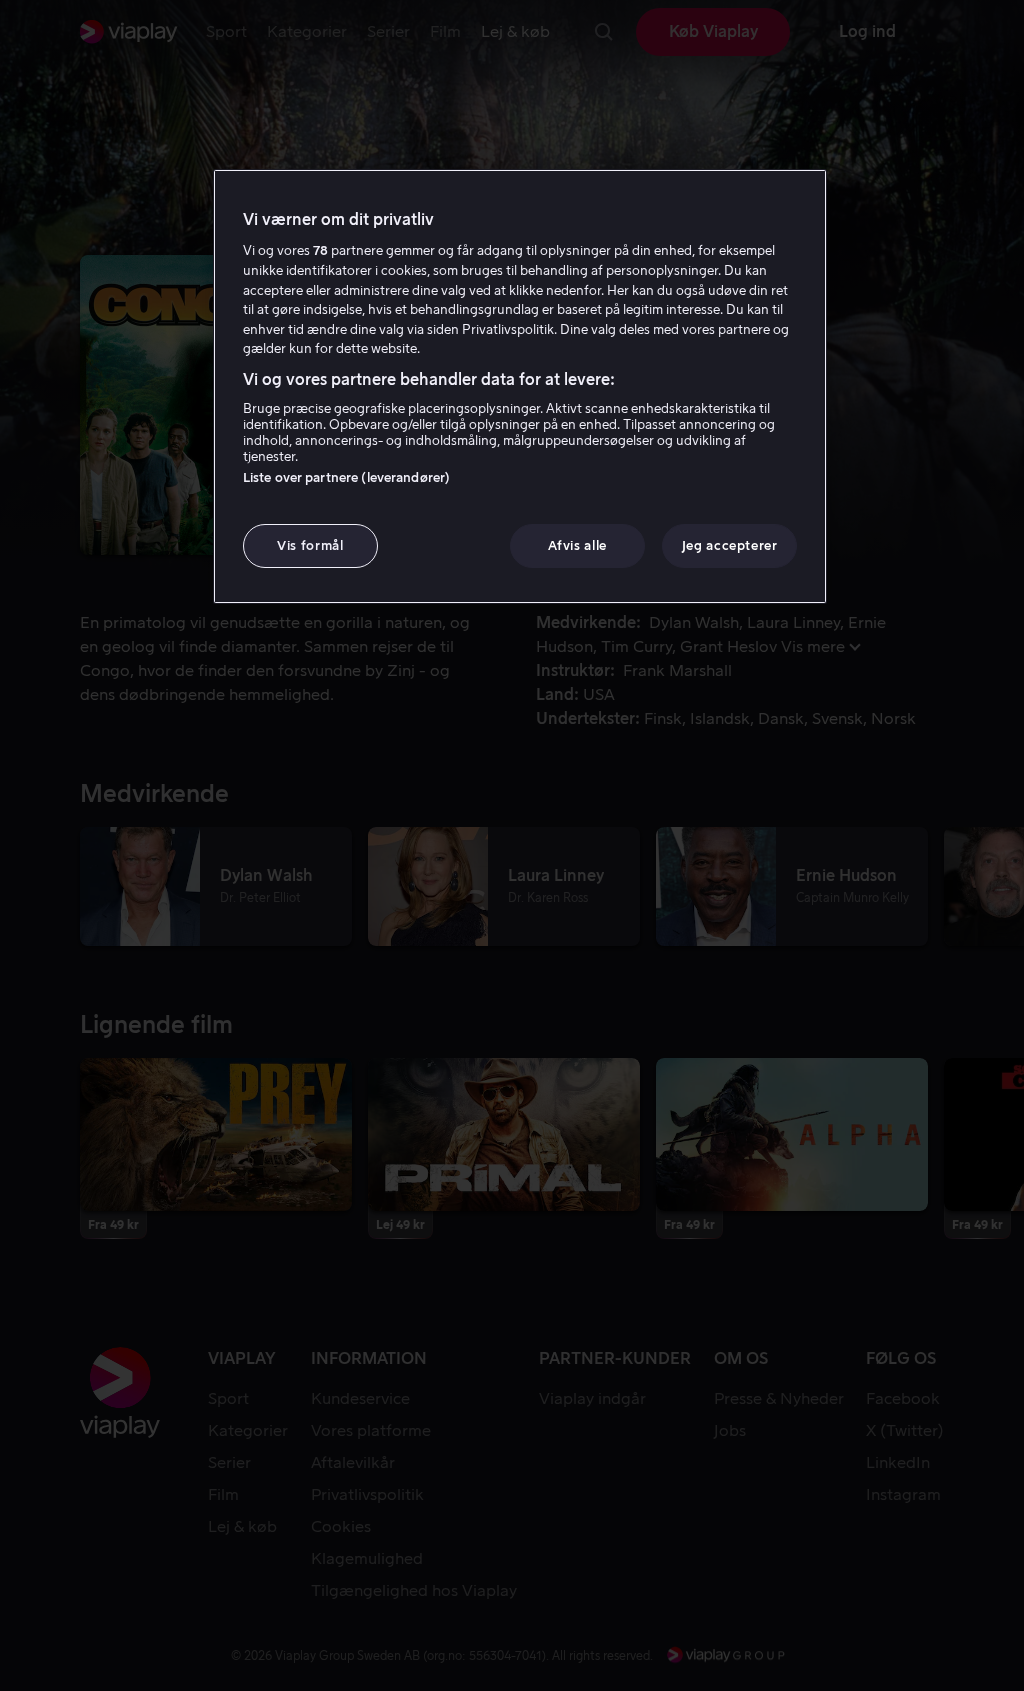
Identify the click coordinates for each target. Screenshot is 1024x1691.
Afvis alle (577, 545)
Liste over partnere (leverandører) (346, 477)
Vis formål (310, 545)
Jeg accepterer (730, 545)
